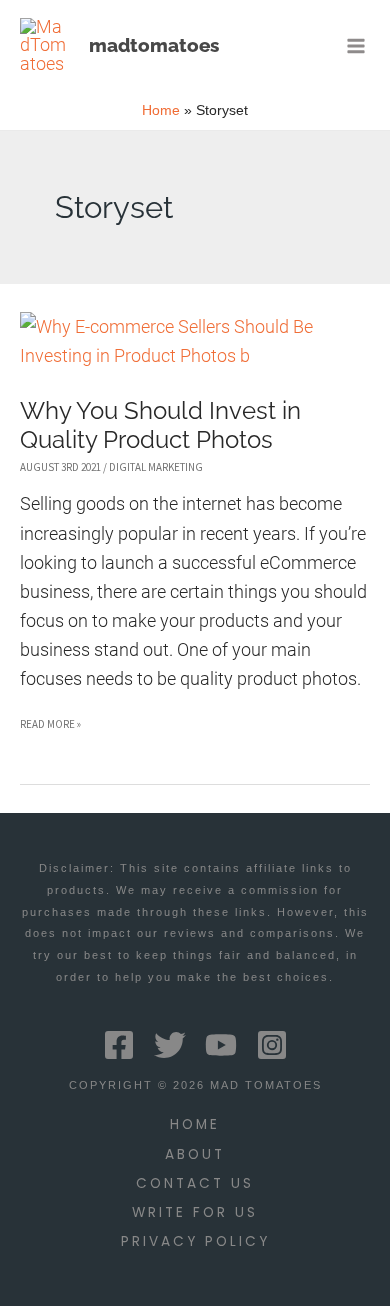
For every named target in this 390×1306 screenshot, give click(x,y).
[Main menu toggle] (356, 45)
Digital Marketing (156, 467)
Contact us (195, 1183)
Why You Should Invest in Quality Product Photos (160, 425)
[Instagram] (272, 1045)
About (195, 1154)
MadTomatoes (154, 45)
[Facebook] (119, 1045)
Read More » (50, 727)
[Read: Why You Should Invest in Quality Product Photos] (195, 339)
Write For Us (195, 1212)
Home (195, 1124)
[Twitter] (170, 1045)
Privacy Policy (195, 1241)
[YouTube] (221, 1045)
